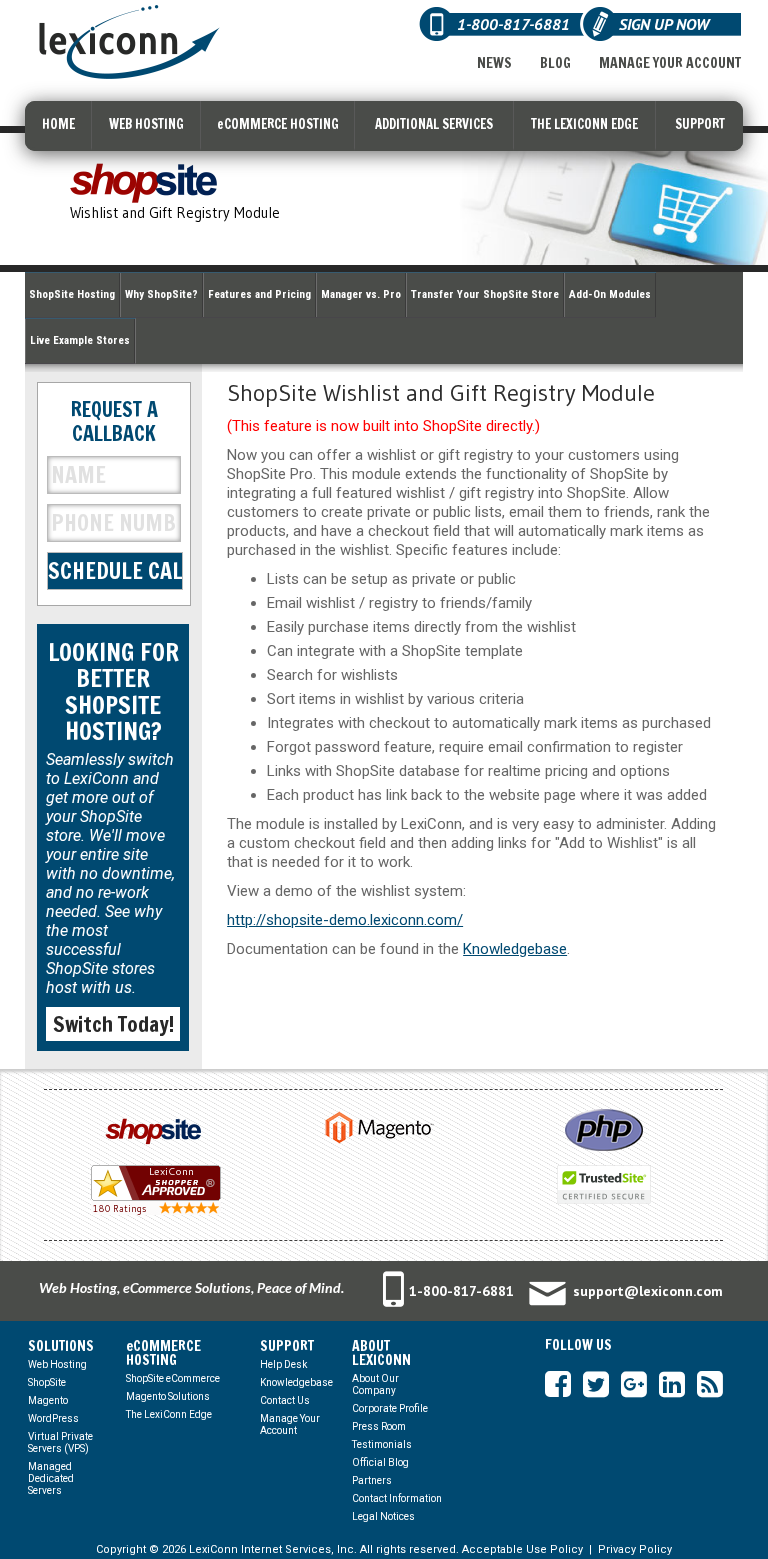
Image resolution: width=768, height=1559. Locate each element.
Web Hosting (57, 1364)
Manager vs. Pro (361, 294)
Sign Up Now (664, 24)
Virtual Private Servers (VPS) (60, 1442)
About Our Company (375, 1384)
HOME (58, 124)
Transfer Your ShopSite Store (485, 294)
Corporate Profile (390, 1408)
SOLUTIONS (61, 1346)
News (494, 63)
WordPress (53, 1418)
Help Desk (283, 1364)
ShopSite (47, 1382)
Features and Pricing (259, 294)
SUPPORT (700, 124)
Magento (48, 1400)
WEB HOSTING (146, 124)
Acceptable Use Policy (522, 1549)
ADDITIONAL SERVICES (434, 124)
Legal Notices (383, 1516)
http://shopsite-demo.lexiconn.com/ (345, 920)
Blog (555, 63)
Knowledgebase (515, 949)
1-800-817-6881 (461, 1291)
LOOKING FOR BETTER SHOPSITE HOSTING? (113, 691)
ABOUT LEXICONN (381, 1353)
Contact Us (285, 1400)
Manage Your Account (670, 63)
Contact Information (397, 1498)
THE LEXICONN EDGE (584, 124)
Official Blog (380, 1462)
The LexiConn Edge (169, 1414)
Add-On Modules (610, 294)
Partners (372, 1480)
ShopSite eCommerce (173, 1378)
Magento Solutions (168, 1396)
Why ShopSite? (161, 294)
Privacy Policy (635, 1549)
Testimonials (382, 1444)
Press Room (379, 1426)
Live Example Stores (80, 340)
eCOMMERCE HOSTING (278, 124)
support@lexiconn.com (648, 1291)
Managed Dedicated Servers (51, 1478)
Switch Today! (113, 1024)
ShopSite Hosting (72, 294)
